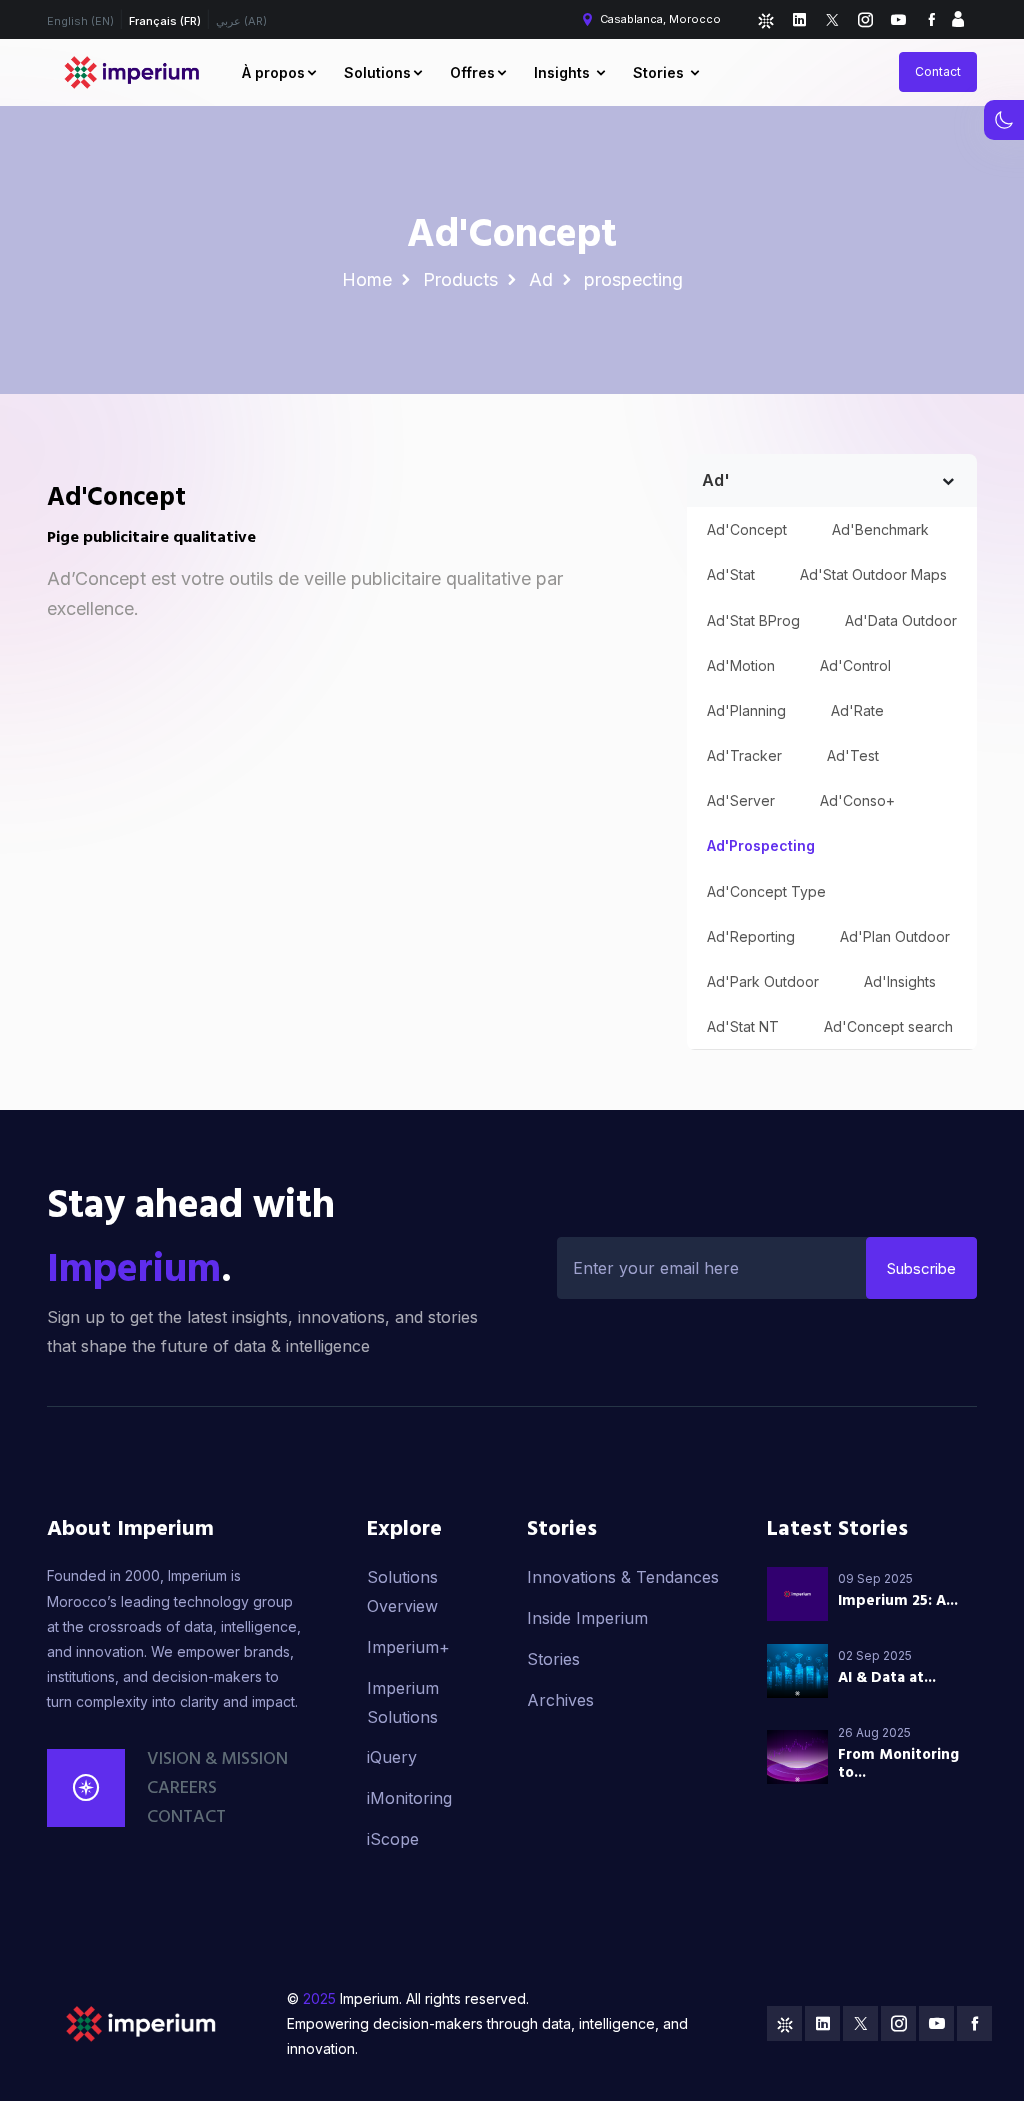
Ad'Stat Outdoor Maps (873, 574)
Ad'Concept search (888, 1026)
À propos (273, 72)
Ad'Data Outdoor (901, 620)
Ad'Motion (741, 665)
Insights (564, 72)
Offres (472, 72)
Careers (182, 1788)
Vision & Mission (217, 1759)
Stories (660, 72)
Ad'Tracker (744, 755)
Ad (541, 279)
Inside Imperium (587, 1618)
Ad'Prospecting (761, 845)
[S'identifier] (958, 19)
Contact (938, 71)
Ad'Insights (900, 981)
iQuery (392, 1757)
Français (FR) (165, 21)
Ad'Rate (857, 710)
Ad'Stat (731, 574)
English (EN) (80, 21)
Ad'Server (741, 800)
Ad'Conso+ (857, 800)
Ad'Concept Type (766, 891)
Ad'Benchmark (880, 529)
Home (367, 279)
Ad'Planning (746, 710)
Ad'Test (853, 755)
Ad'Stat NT (743, 1026)
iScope (393, 1839)
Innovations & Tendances (623, 1577)
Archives (560, 1700)
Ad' (716, 480)
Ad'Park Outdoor (763, 981)
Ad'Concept (747, 529)
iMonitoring (409, 1798)
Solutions (377, 72)
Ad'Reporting (751, 936)
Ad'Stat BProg (753, 620)
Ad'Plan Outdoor (895, 936)
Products (460, 279)
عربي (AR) (241, 21)
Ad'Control (855, 665)
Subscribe (921, 1268)
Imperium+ (408, 1647)
